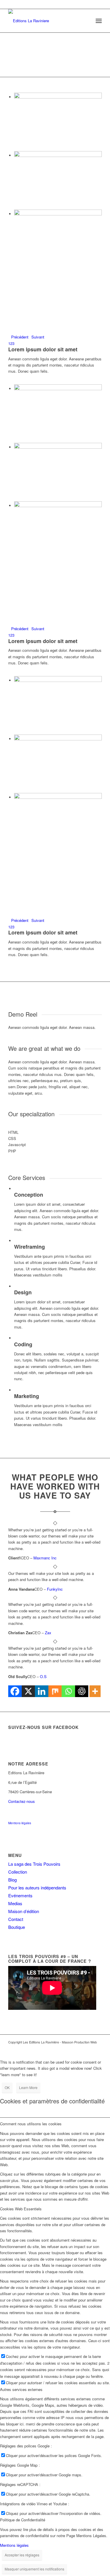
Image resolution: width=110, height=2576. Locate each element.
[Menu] (99, 21)
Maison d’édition (24, 1911)
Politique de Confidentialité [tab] (23, 2520)
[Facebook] (15, 1691)
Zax (48, 1633)
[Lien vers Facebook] (80, 2048)
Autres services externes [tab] (21, 2389)
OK (7, 2087)
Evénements (20, 1895)
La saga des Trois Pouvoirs (34, 1864)
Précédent (20, 337)
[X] (28, 1691)
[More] (95, 1691)
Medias (15, 1903)
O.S (43, 1676)
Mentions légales (20, 1823)
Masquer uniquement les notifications (34, 2569)
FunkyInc (55, 1589)
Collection (18, 1872)
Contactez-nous (22, 1801)
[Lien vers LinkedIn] (89, 2048)
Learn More (28, 2087)
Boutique (17, 1927)
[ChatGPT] (82, 1691)
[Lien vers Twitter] (97, 2048)
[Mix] (55, 1691)
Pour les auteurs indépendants (37, 1887)
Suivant (38, 337)
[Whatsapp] (68, 1691)
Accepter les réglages (22, 2555)
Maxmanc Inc (45, 1558)
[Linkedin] (42, 1691)
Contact (16, 1919)
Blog (12, 1880)
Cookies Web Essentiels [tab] (21, 2209)
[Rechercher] (86, 21)
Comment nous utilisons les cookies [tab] (31, 2124)
